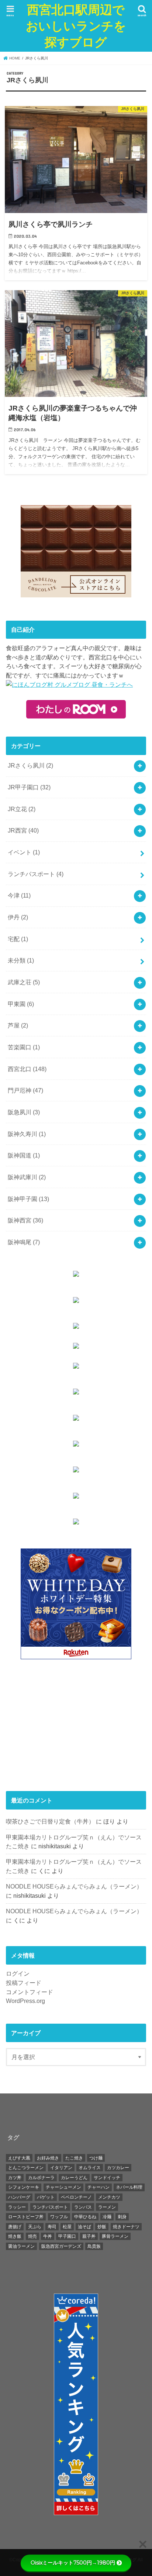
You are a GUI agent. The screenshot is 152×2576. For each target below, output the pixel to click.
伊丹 (18, 917)
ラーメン (107, 2207)
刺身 (122, 2217)
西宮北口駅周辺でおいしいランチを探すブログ (76, 26)
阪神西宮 (25, 1220)
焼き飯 (15, 2236)
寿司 (52, 2227)
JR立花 (22, 809)
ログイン (18, 1973)
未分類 (21, 960)
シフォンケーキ (24, 2187)
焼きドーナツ (126, 2227)
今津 (19, 895)
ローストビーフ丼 (26, 2217)
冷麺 (107, 2217)
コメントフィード (30, 1992)
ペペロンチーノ (76, 2197)
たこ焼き (74, 2158)
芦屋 (18, 1025)
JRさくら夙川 (30, 765)
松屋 (67, 2227)
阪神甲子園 (28, 1199)
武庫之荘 (24, 982)
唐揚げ (15, 2227)
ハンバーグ (19, 2197)
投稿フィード (24, 1983)
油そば (84, 2227)
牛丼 (48, 2236)
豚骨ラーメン (115, 2236)
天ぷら (35, 2227)
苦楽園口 (24, 1047)
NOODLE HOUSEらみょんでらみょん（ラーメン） (74, 1886)
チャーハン (99, 2187)
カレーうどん (74, 2178)
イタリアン (61, 2168)
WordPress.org (25, 2001)
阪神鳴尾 (24, 1242)
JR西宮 (23, 830)
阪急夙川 (24, 1112)
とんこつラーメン (26, 2168)
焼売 (32, 2236)
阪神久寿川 (27, 1134)
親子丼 (89, 2236)
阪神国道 (24, 1155)
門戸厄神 (25, 1090)
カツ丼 (15, 2178)
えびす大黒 (19, 2158)
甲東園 (21, 1004)
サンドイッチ (107, 2178)
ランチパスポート (36, 874)
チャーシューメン (63, 2187)
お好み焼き (48, 2158)
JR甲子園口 (29, 787)
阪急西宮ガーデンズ (61, 2246)
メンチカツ (109, 2197)
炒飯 (102, 2227)
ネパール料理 (129, 2187)
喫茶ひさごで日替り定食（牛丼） (50, 1821)
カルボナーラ (41, 2178)
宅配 (18, 939)
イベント (24, 852)
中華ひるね (85, 2217)
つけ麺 (96, 2158)
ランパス (83, 2207)
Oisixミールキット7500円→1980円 (73, 2563)
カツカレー (118, 2168)
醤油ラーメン (21, 2246)
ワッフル (59, 2217)
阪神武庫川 (27, 1177)
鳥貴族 (94, 2246)
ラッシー (17, 2207)
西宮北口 (27, 1069)
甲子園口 (67, 2236)
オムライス (90, 2168)
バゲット (46, 2197)
